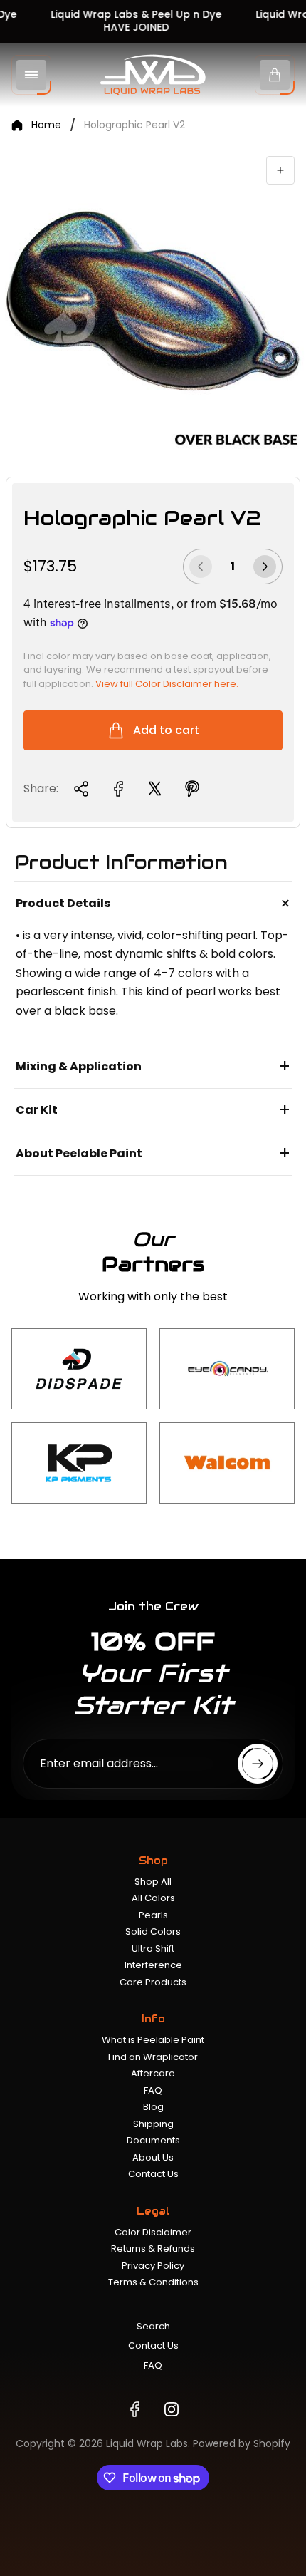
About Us (153, 2157)
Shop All (153, 1882)
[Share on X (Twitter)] (155, 789)
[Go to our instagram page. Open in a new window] (172, 2409)
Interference (153, 1965)
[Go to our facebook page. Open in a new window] (134, 2409)
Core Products (153, 1982)
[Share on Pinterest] (192, 789)
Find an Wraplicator (153, 2057)
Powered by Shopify (242, 2443)
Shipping (153, 2124)
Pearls (153, 1915)
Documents (153, 2140)
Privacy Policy (153, 2266)
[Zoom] (280, 170)
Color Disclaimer (153, 2232)
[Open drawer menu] (31, 75)
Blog (153, 2107)
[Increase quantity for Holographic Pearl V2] (265, 567)
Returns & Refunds (153, 2249)
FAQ (153, 2090)
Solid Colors (153, 1931)
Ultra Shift (153, 1949)
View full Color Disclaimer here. (167, 684)
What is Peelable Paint (153, 2040)
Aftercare (153, 2073)
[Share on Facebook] (118, 789)
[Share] (81, 789)
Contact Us (153, 2174)
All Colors (153, 1898)
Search (153, 2326)
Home (46, 125)
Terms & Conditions (153, 2282)
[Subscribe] (258, 1764)
